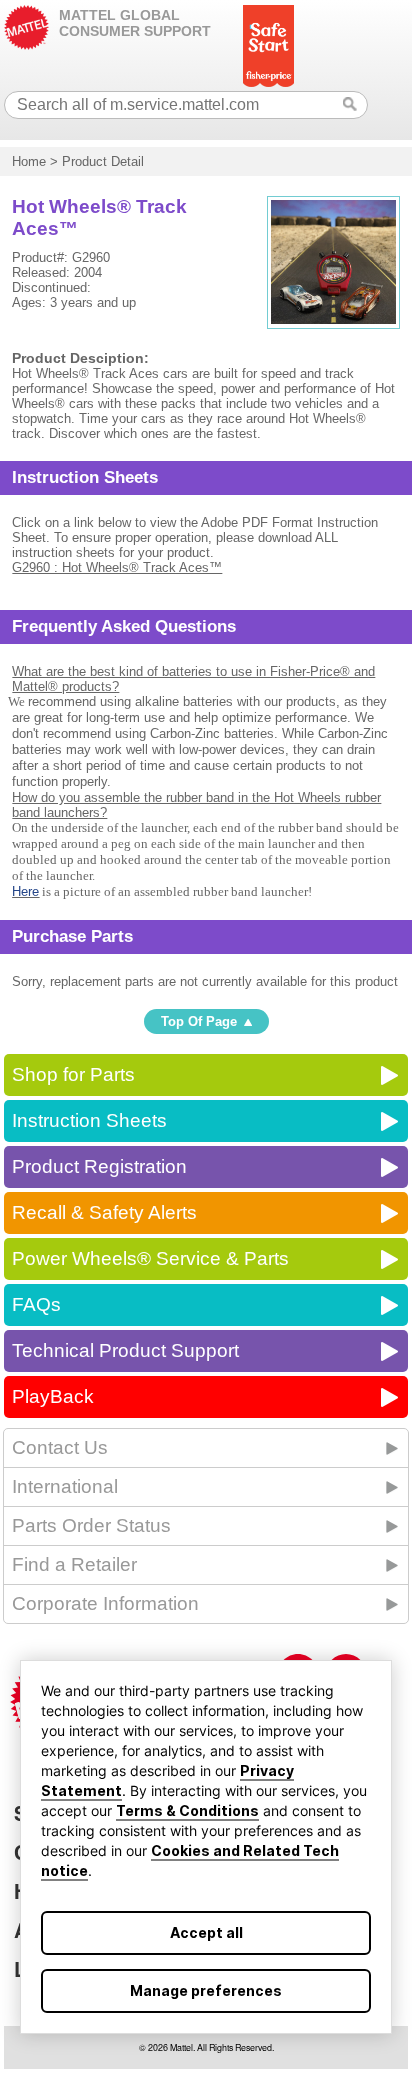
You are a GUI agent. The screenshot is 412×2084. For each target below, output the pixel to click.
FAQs (36, 1304)
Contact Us (60, 1447)
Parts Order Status (91, 1525)
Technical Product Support (125, 1350)
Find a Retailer (74, 1564)
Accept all (206, 1932)
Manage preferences (206, 1990)
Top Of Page (199, 1021)
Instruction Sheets (89, 1120)
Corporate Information (105, 1603)
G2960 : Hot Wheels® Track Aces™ (117, 567)
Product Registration (99, 1166)
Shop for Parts (73, 1074)
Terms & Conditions (187, 1810)
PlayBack (53, 1396)
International (65, 1486)
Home (29, 161)
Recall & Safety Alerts (104, 1212)
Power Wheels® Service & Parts (150, 1258)
